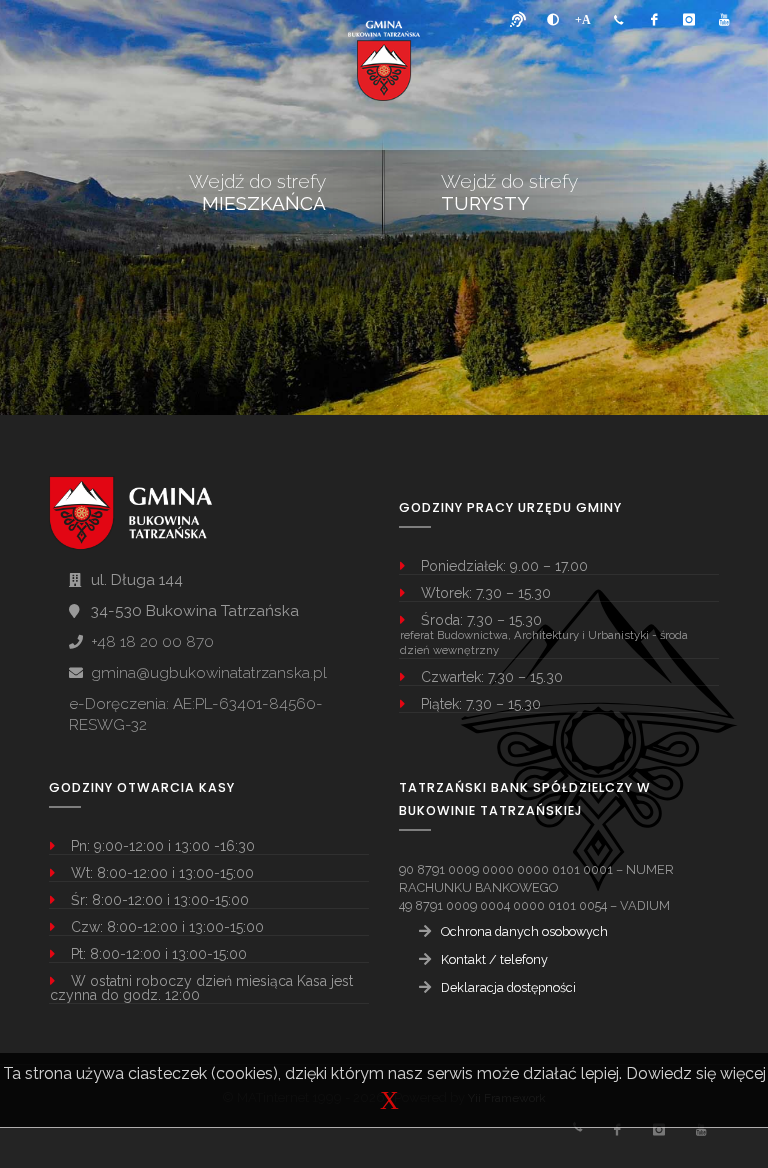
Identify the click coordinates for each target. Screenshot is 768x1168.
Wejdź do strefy (257, 192)
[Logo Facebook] (654, 20)
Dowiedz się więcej (696, 1073)
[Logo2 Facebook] (616, 1129)
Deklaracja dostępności (508, 987)
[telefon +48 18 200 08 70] (619, 20)
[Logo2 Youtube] (700, 1129)
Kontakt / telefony (494, 959)
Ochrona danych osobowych (524, 931)
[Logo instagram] (689, 20)
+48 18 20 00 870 (152, 642)
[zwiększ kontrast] (553, 20)
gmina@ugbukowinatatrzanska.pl (209, 673)
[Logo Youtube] (724, 20)
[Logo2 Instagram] (658, 1129)
